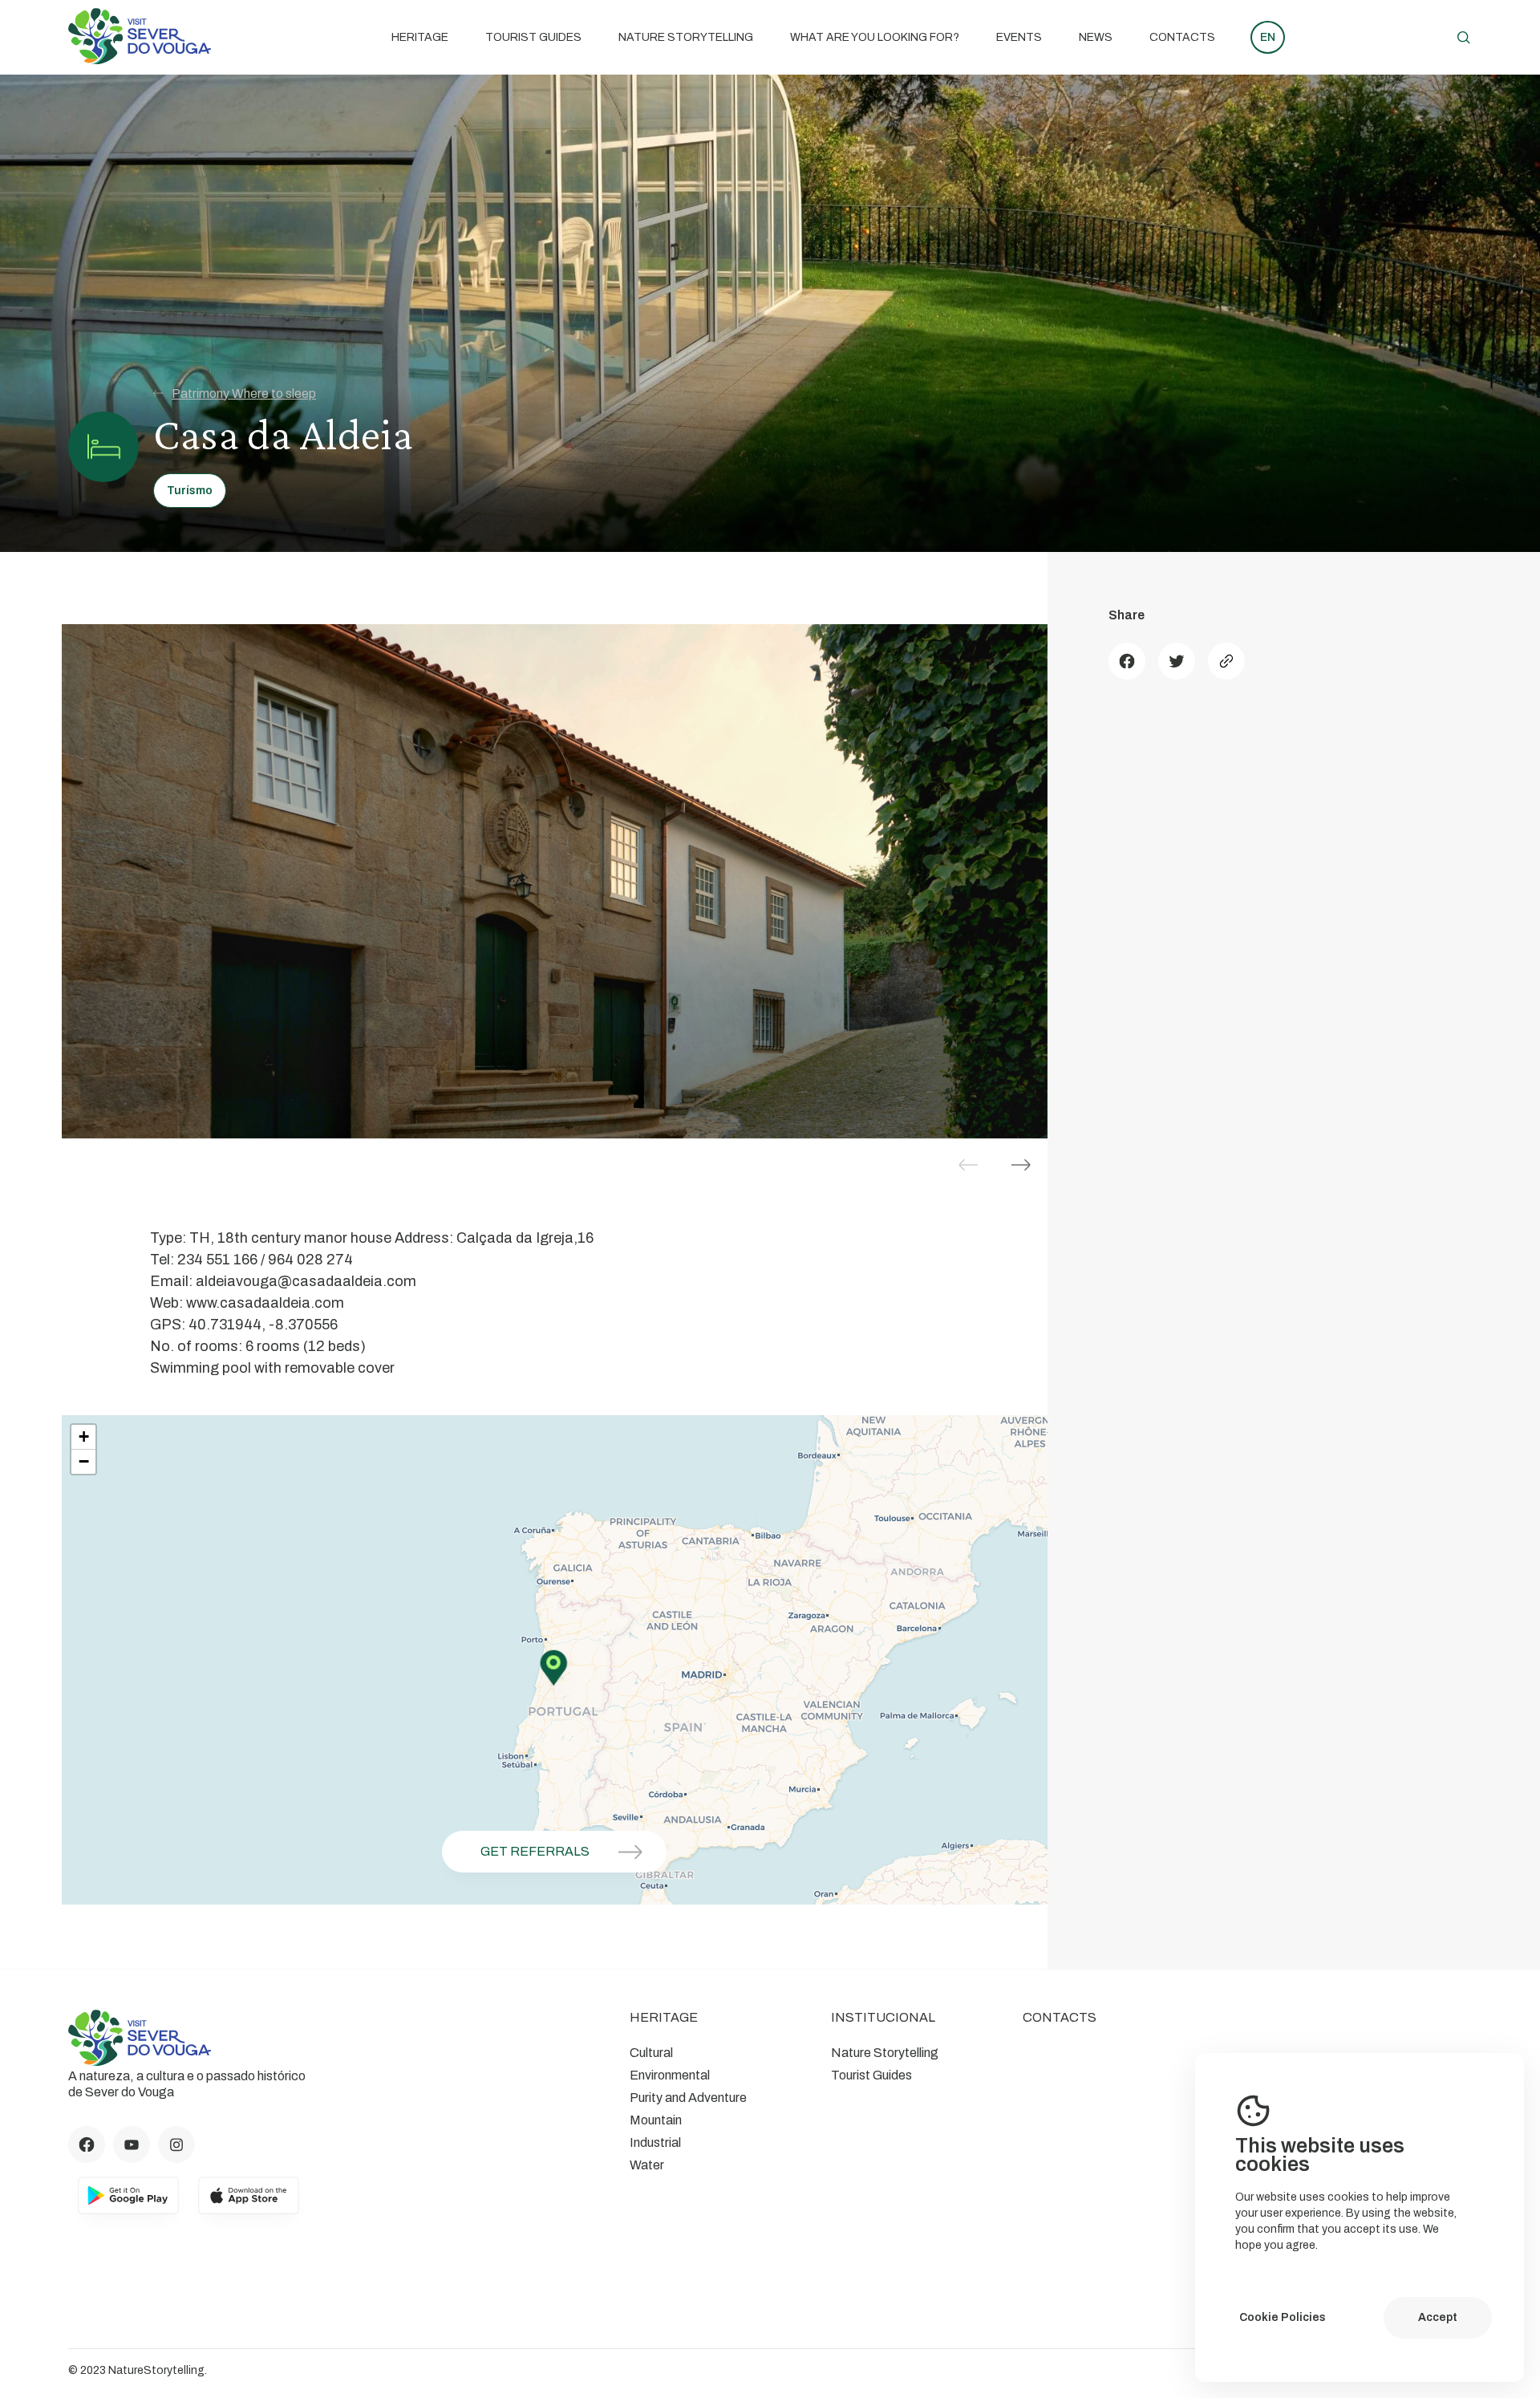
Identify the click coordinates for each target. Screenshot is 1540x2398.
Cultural (651, 2053)
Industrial (655, 2142)
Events (1019, 37)
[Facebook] (1127, 661)
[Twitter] (1177, 661)
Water (647, 2165)
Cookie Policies (1283, 2317)
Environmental (670, 2075)
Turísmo (190, 491)
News (1096, 37)
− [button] (84, 1461)
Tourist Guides (533, 37)
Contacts (1182, 37)
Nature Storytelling (686, 37)
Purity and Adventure (688, 2098)
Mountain (656, 2120)
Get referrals (535, 1851)
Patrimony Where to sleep (244, 394)
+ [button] (84, 1436)
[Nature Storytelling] (140, 60)
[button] (1021, 1165)
